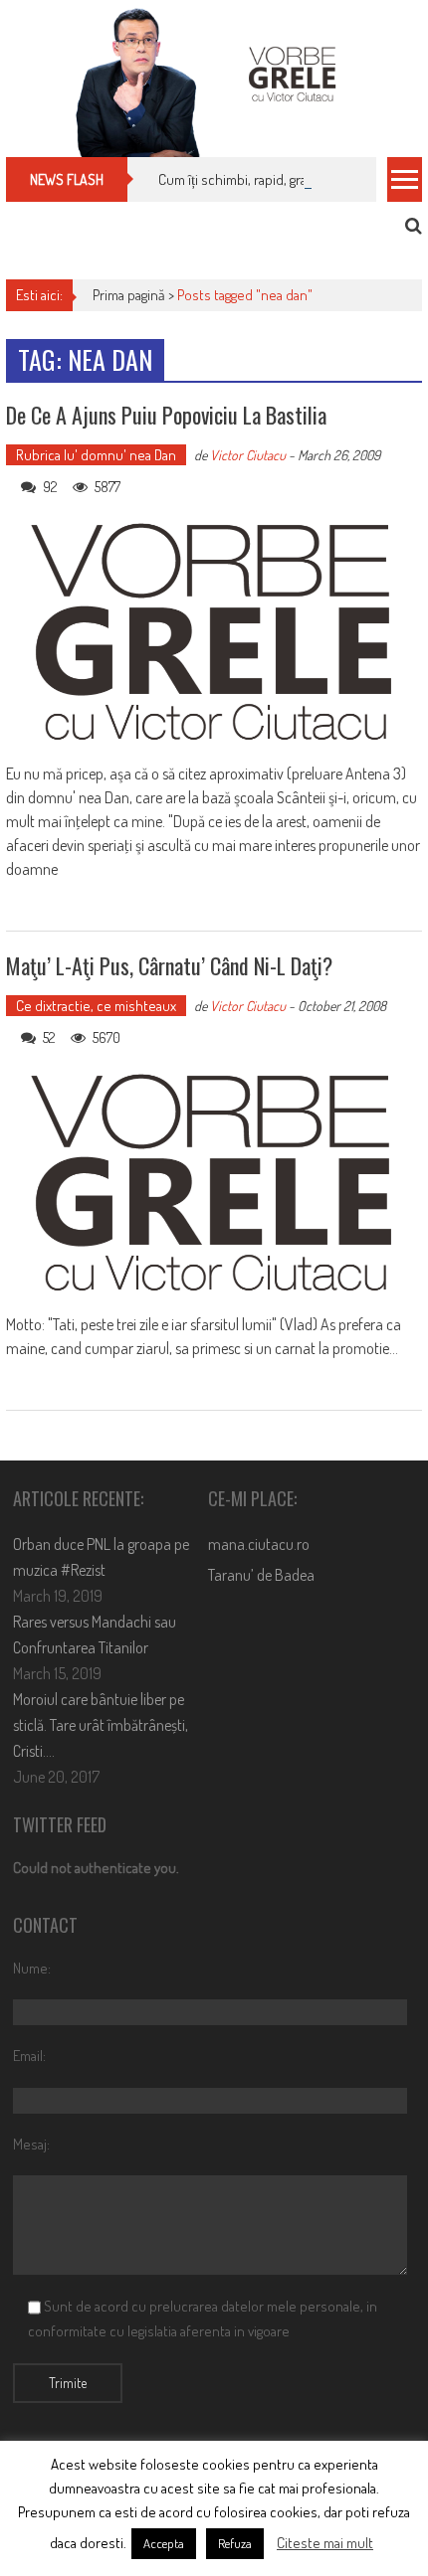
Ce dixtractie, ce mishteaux (96, 1006)
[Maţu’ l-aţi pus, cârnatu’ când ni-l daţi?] (214, 1184)
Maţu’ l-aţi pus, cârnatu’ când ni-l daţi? (169, 965)
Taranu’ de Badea (261, 1575)
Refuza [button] (235, 2543)
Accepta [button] (164, 2543)
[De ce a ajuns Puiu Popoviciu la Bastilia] (214, 633)
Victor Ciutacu (248, 455)
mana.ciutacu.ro (259, 1544)
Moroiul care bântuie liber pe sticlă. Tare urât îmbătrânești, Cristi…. (101, 1725)
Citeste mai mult (325, 2543)
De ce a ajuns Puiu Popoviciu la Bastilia (166, 415)
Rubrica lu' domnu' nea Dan (96, 455)
